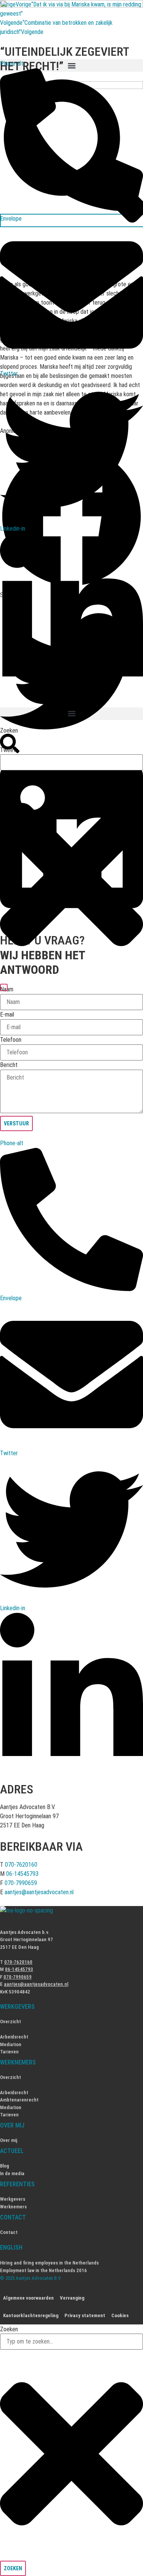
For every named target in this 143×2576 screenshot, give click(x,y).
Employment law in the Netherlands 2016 (43, 2270)
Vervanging (72, 2298)
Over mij (9, 2140)
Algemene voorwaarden (28, 2298)
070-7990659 (21, 1883)
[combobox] (71, 762)
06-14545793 (22, 1874)
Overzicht (10, 2022)
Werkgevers (13, 2199)
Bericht (9, 1065)
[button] (71, 714)
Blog (5, 2166)
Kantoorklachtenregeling (31, 2315)
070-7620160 (21, 1865)
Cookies (120, 2315)
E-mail (7, 1015)
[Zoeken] (4, 987)
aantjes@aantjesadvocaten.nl (39, 1892)
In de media (12, 2173)
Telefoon (11, 1040)
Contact (9, 2232)
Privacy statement (85, 2315)
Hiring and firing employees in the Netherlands (49, 2263)
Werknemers (13, 2207)
